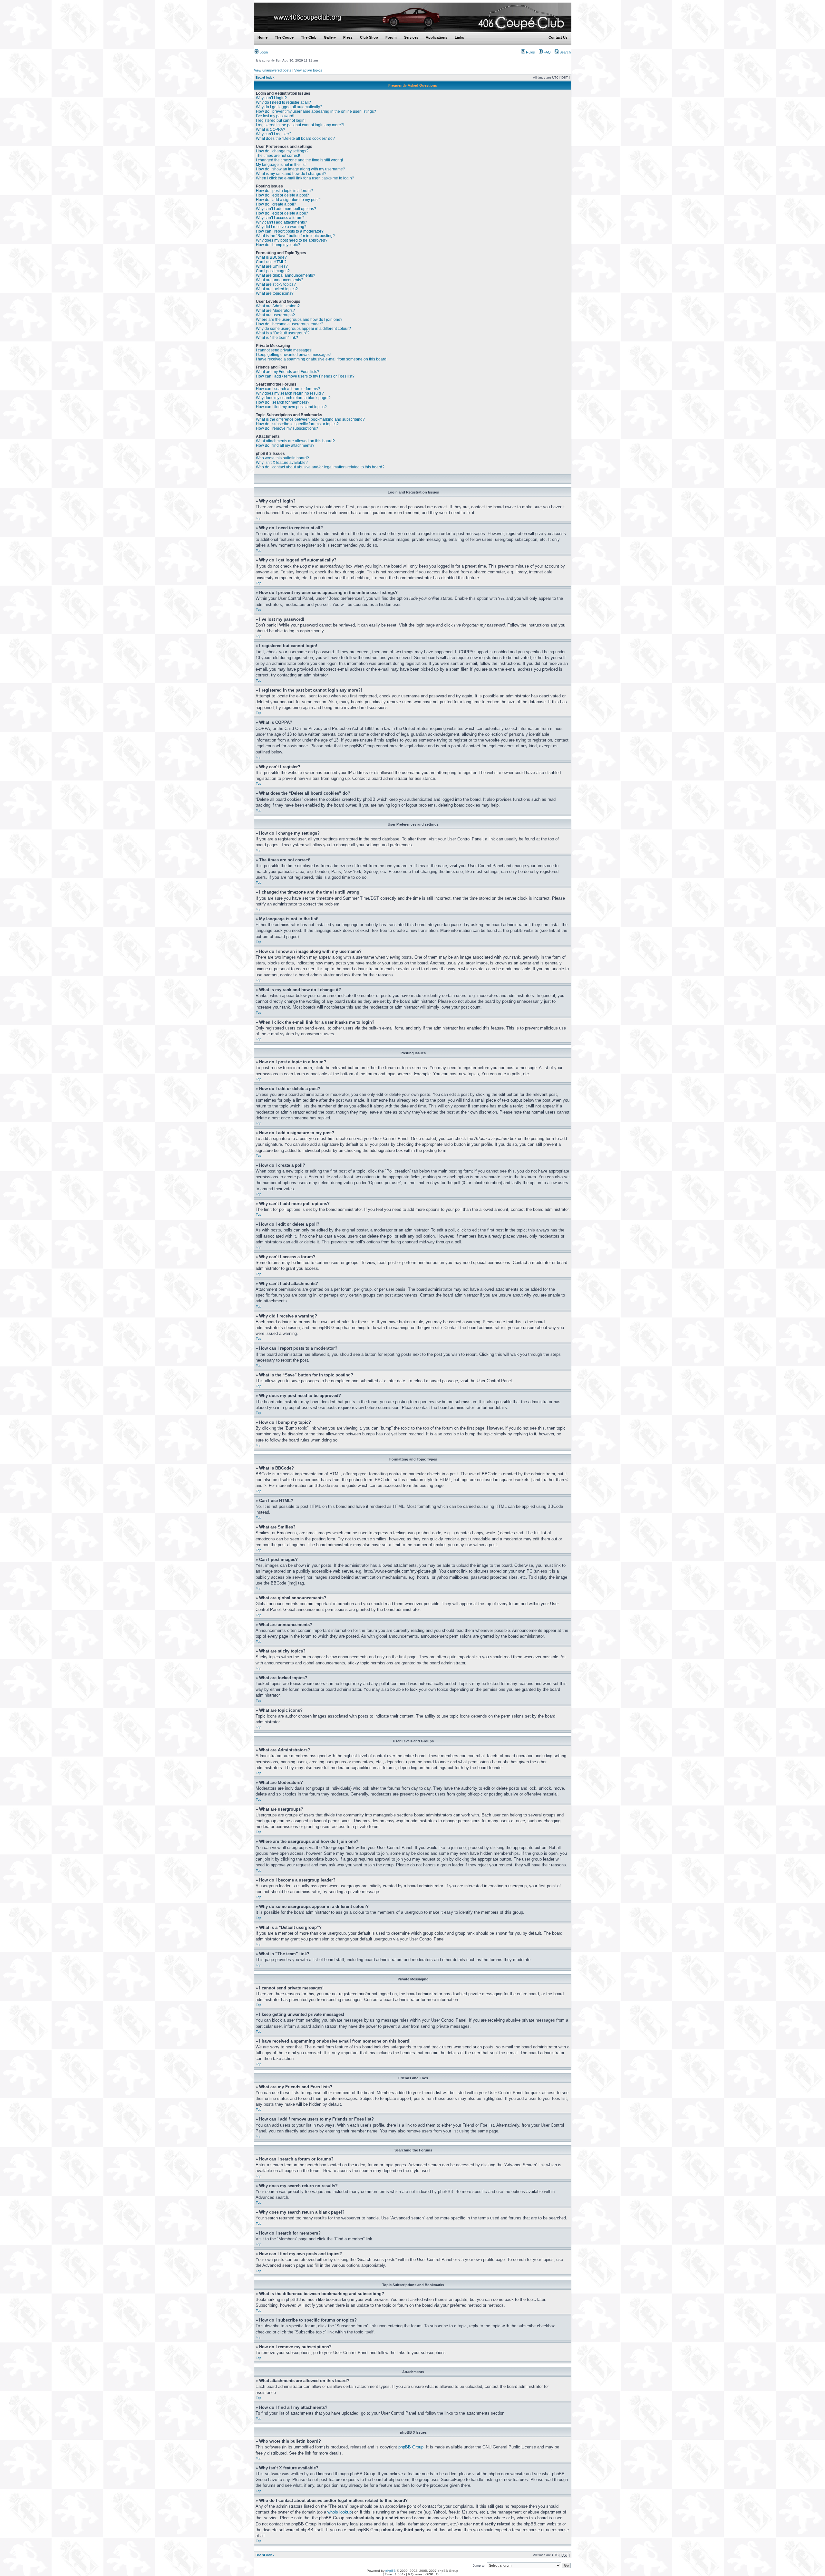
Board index (265, 77)
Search (565, 52)
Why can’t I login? (271, 98)
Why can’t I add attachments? (281, 222)
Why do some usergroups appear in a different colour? (303, 329)
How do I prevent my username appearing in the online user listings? (316, 111)
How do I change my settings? (282, 151)
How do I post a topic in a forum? (284, 191)
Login (263, 52)
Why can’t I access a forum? (280, 218)
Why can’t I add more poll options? (286, 209)
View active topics (308, 70)
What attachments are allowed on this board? (295, 441)
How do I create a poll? (276, 204)
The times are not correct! (278, 156)
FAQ (547, 52)
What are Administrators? (278, 306)
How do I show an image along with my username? (301, 169)
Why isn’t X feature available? (282, 463)
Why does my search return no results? (290, 393)
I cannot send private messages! (284, 350)
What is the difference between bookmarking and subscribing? (310, 419)
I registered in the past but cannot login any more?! (300, 125)
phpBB (391, 2571)
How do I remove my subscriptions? (287, 428)
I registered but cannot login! (281, 120)
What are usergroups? (275, 315)
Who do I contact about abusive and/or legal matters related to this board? (320, 467)
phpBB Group (411, 2447)
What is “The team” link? (277, 338)
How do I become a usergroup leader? (290, 324)
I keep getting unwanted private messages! (293, 355)
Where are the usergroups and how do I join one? (299, 320)
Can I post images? (273, 271)
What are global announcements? (286, 275)
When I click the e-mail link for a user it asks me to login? (305, 178)
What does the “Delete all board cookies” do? (295, 139)
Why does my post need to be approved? (292, 240)
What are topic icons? (275, 293)
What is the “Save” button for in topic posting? (295, 236)
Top (259, 518)
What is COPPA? (271, 129)
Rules (530, 52)
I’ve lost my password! (275, 116)
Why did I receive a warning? (281, 227)
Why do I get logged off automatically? (289, 107)
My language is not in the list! (281, 165)
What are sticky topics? (276, 284)
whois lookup (340, 2512)
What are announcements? (280, 280)
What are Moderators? (275, 311)
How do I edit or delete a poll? (282, 213)
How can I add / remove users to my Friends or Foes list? (305, 376)
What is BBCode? (271, 257)
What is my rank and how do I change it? (291, 174)
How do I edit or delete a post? (282, 195)
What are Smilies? (272, 266)
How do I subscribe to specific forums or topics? (297, 424)
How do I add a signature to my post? (288, 200)
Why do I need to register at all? (283, 102)
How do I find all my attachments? (285, 445)
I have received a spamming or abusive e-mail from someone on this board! (322, 359)
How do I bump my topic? (278, 245)
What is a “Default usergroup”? (283, 333)
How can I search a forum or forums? (288, 389)
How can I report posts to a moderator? (290, 231)
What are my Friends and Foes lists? (288, 372)
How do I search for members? (283, 402)
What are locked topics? (277, 289)
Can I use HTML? (271, 262)
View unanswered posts (273, 70)
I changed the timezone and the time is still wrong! (299, 160)
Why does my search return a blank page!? (293, 398)
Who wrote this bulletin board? (282, 458)
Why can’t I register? (274, 134)
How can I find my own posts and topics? (291, 407)
